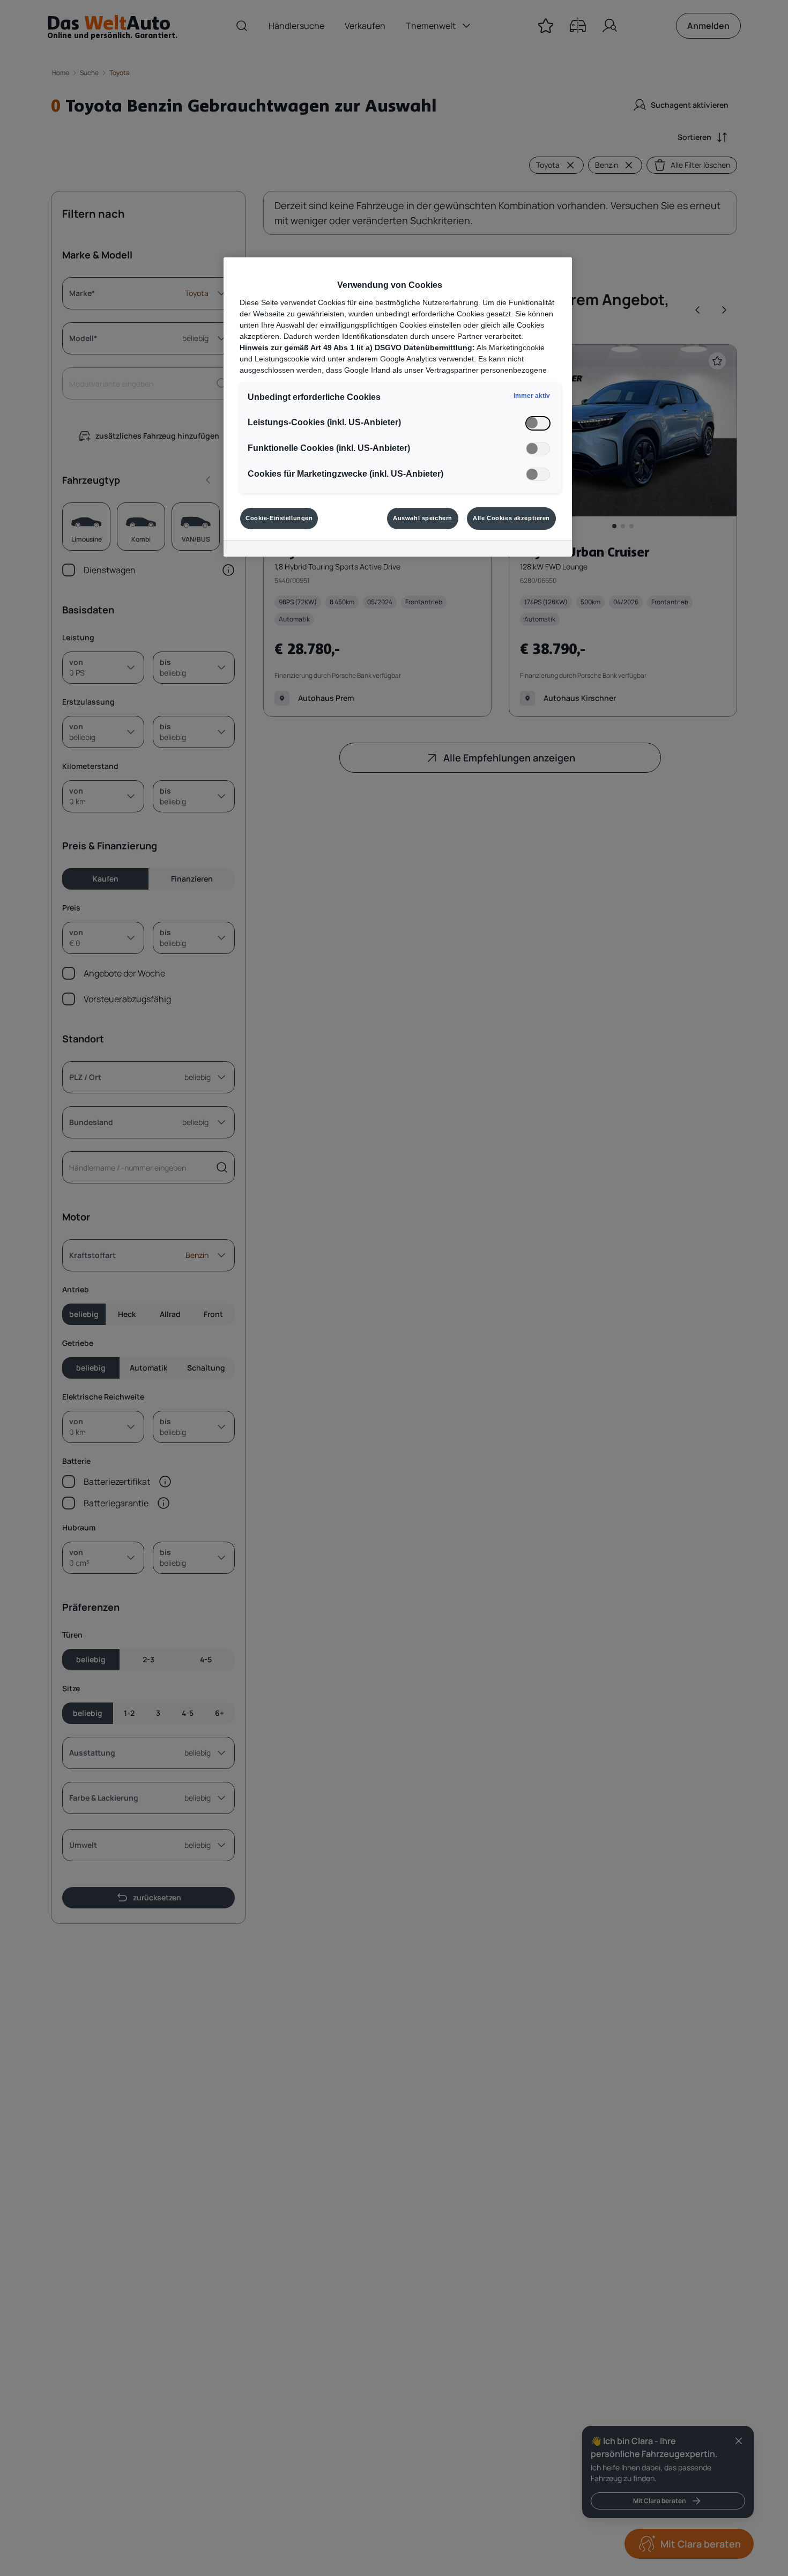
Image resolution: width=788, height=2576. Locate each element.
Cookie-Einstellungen (279, 518)
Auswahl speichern (423, 518)
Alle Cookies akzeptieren (511, 518)
